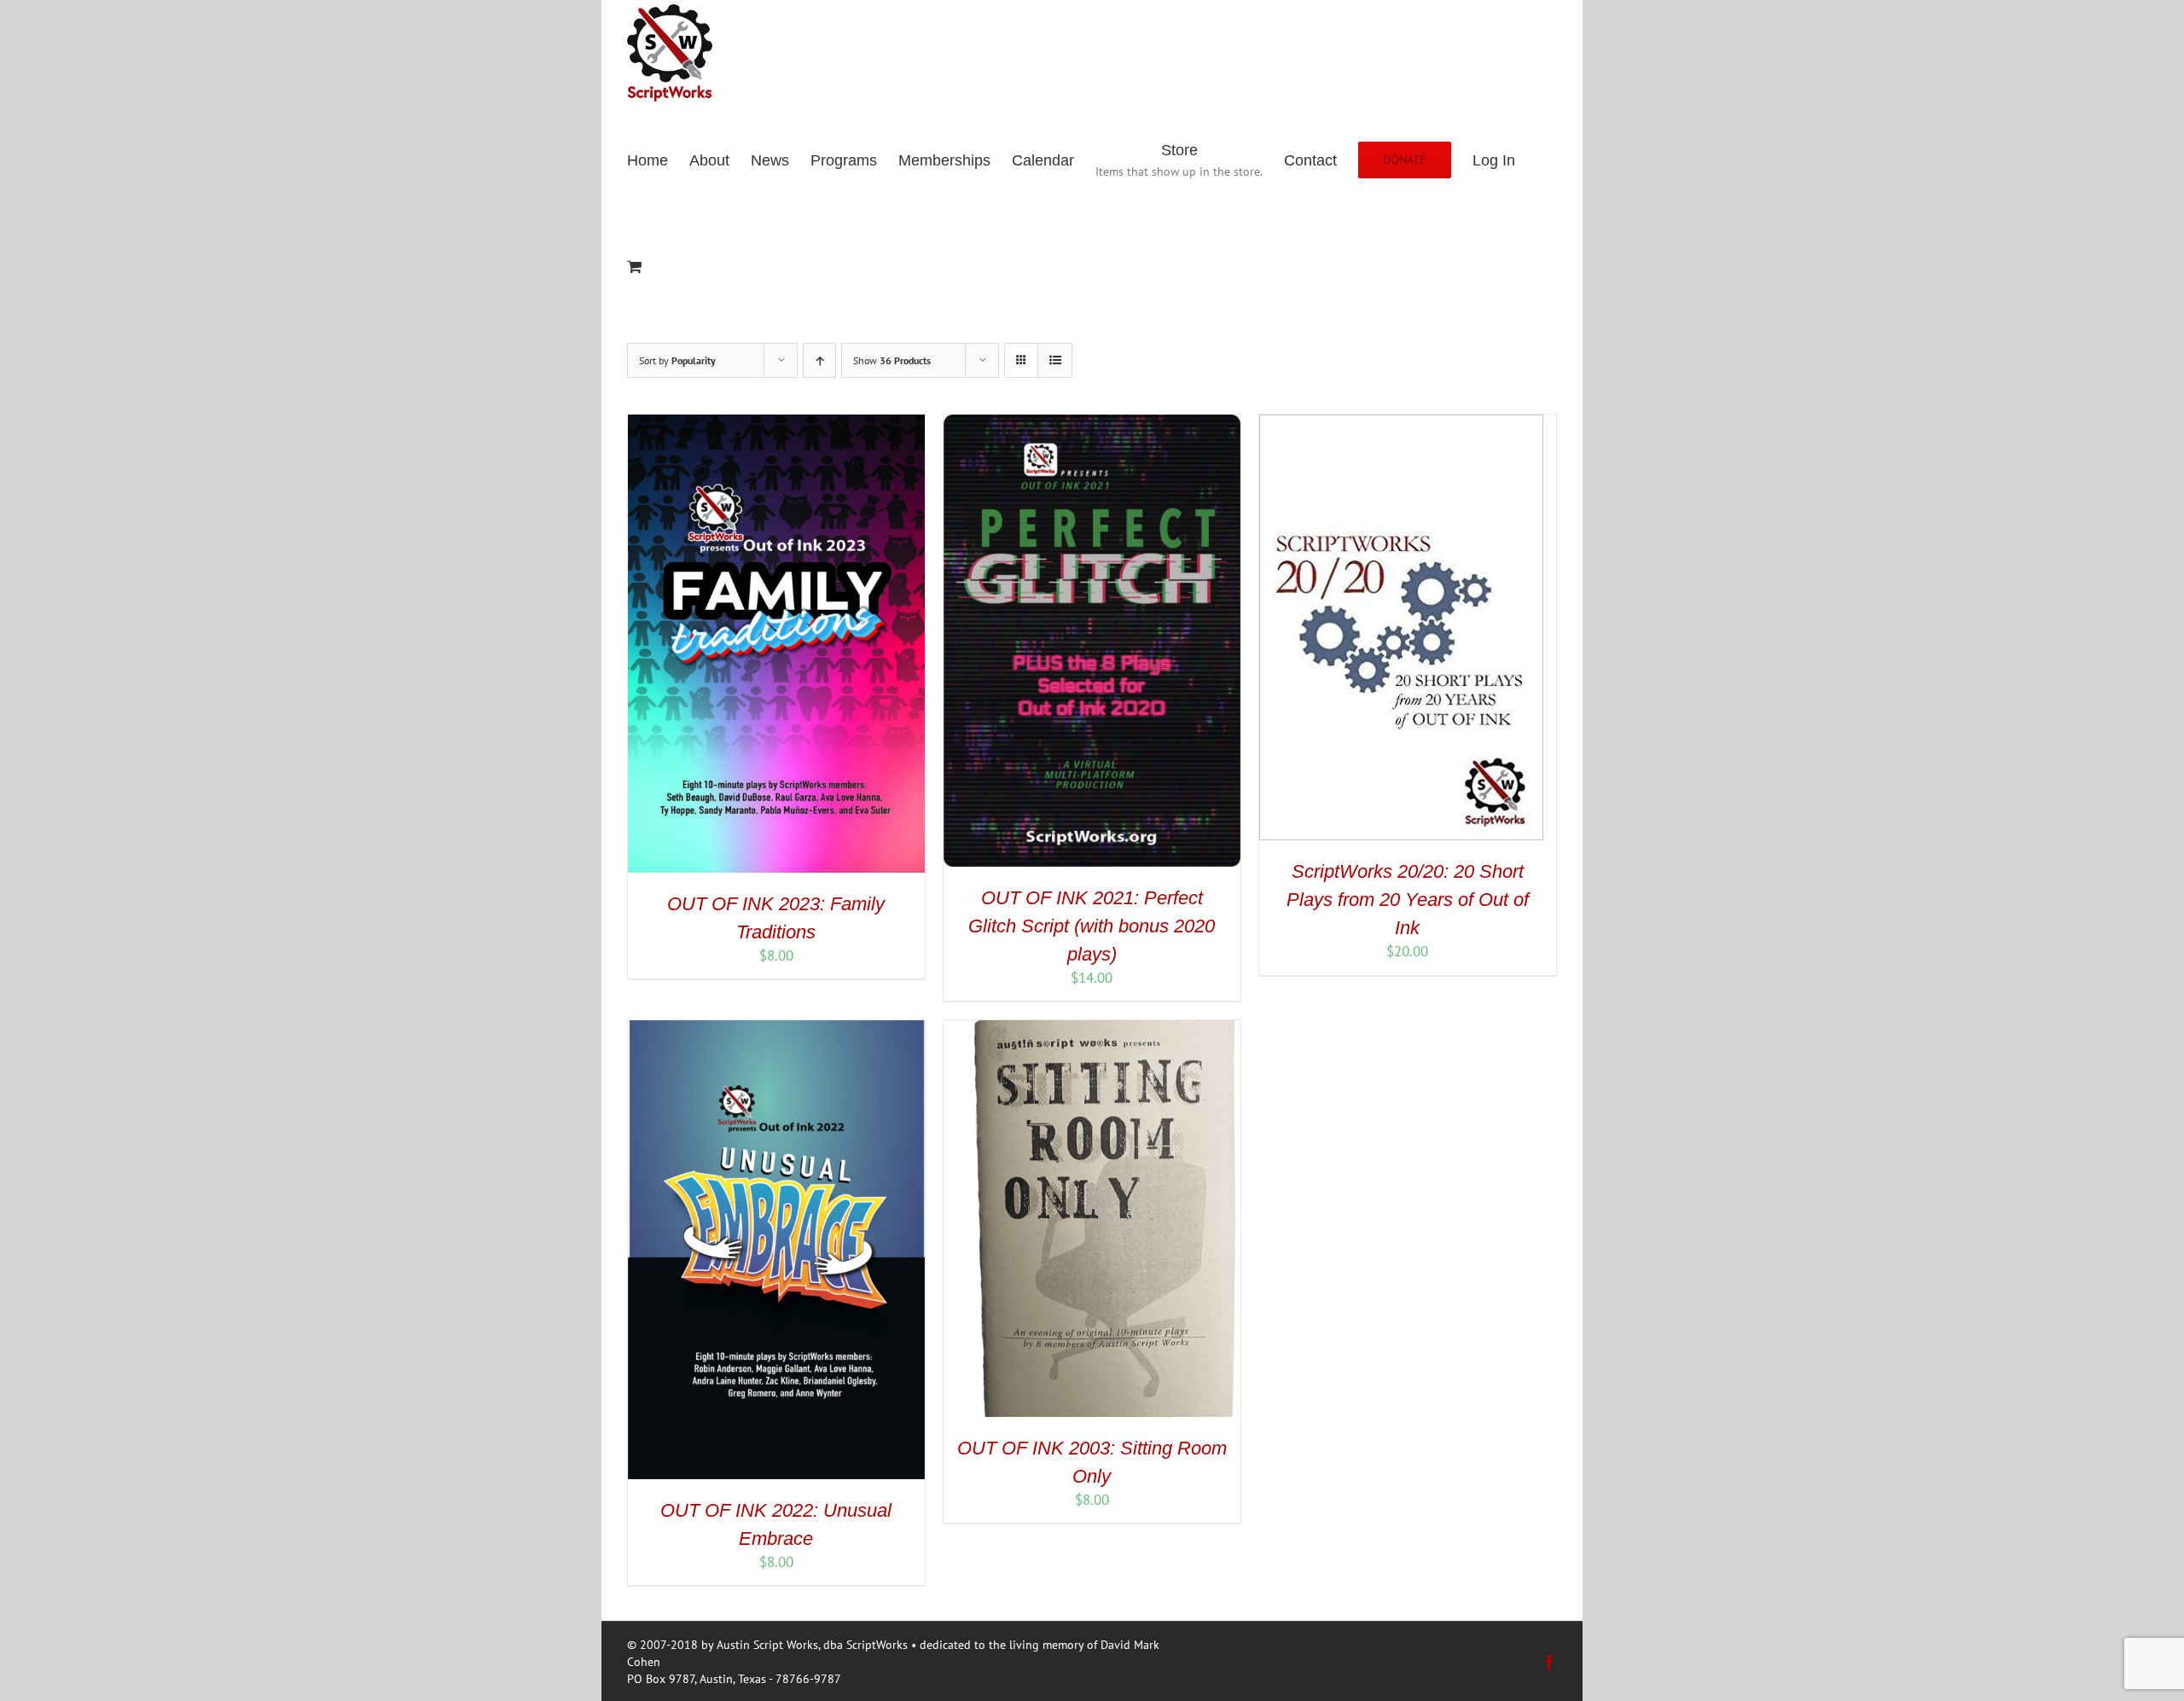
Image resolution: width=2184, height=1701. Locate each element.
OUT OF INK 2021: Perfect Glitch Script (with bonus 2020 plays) (1092, 926)
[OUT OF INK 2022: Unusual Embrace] (776, 1030)
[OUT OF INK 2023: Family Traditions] (776, 424)
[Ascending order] (819, 360)
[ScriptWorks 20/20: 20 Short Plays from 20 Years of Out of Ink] (1401, 424)
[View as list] (1055, 360)
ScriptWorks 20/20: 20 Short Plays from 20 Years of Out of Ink (1408, 900)
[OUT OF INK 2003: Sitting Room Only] (1092, 1030)
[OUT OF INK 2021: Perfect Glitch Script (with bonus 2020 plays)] (1092, 424)
